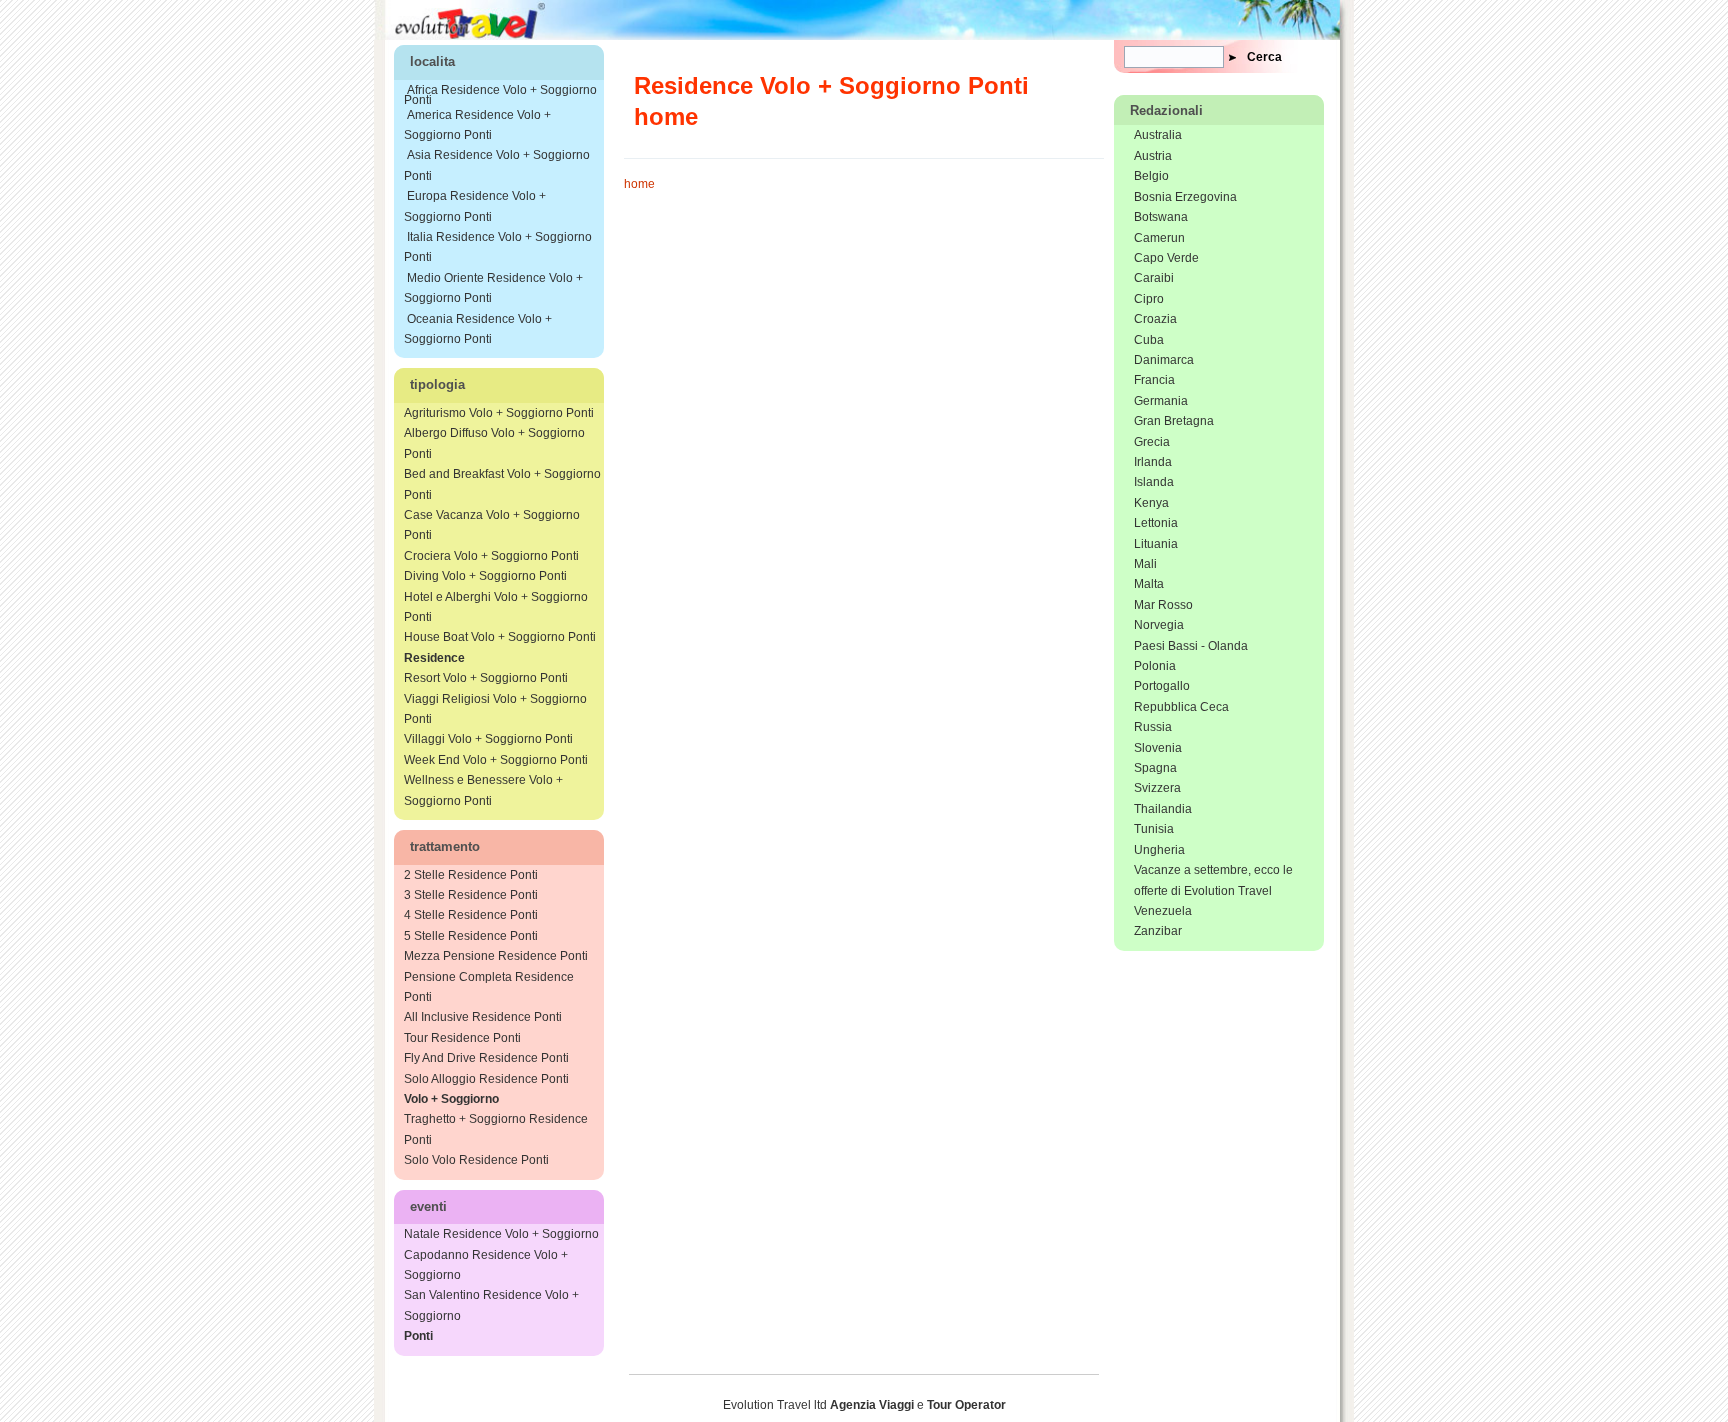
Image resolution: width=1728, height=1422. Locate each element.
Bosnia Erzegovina (1185, 197)
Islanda (1154, 482)
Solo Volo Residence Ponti (476, 1160)
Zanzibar (1158, 931)
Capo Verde (1166, 258)
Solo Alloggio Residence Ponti (486, 1079)
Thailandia (1163, 809)
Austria (1153, 156)
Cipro (1149, 299)
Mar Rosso (1163, 605)
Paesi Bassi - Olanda (1191, 646)
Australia (1158, 135)
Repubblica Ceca (1181, 707)
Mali (1145, 564)
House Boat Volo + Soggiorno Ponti (500, 637)
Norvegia (1159, 625)
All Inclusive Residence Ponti (483, 1017)
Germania (1161, 401)
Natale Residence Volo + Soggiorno (501, 1234)
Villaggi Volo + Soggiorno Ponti (488, 739)
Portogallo (1162, 686)
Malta (1149, 584)
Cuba (1149, 340)
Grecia (1152, 442)
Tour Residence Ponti (462, 1038)
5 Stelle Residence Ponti (471, 936)
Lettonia (1156, 523)
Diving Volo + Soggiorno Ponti (485, 576)
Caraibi (1154, 278)
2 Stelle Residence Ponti (471, 875)
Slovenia (1158, 748)
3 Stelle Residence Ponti (471, 895)
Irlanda (1153, 462)
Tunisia (1154, 829)
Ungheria (1159, 850)
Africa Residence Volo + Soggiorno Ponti (500, 95)
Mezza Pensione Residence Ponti (496, 956)
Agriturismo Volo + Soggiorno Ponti (499, 413)
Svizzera (1157, 788)
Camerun (1159, 238)
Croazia (1155, 319)
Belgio (1151, 176)
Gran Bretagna (1174, 421)
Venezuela (1163, 911)
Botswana (1161, 217)
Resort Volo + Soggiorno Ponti (486, 678)
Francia (1154, 380)
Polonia (1155, 666)
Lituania (1156, 544)
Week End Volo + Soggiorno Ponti (496, 760)
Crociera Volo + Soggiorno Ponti (491, 556)
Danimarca (1164, 360)
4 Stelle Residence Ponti (471, 915)
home (639, 184)
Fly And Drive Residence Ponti (486, 1058)
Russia (1153, 727)
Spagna (1155, 768)
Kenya (1151, 503)
